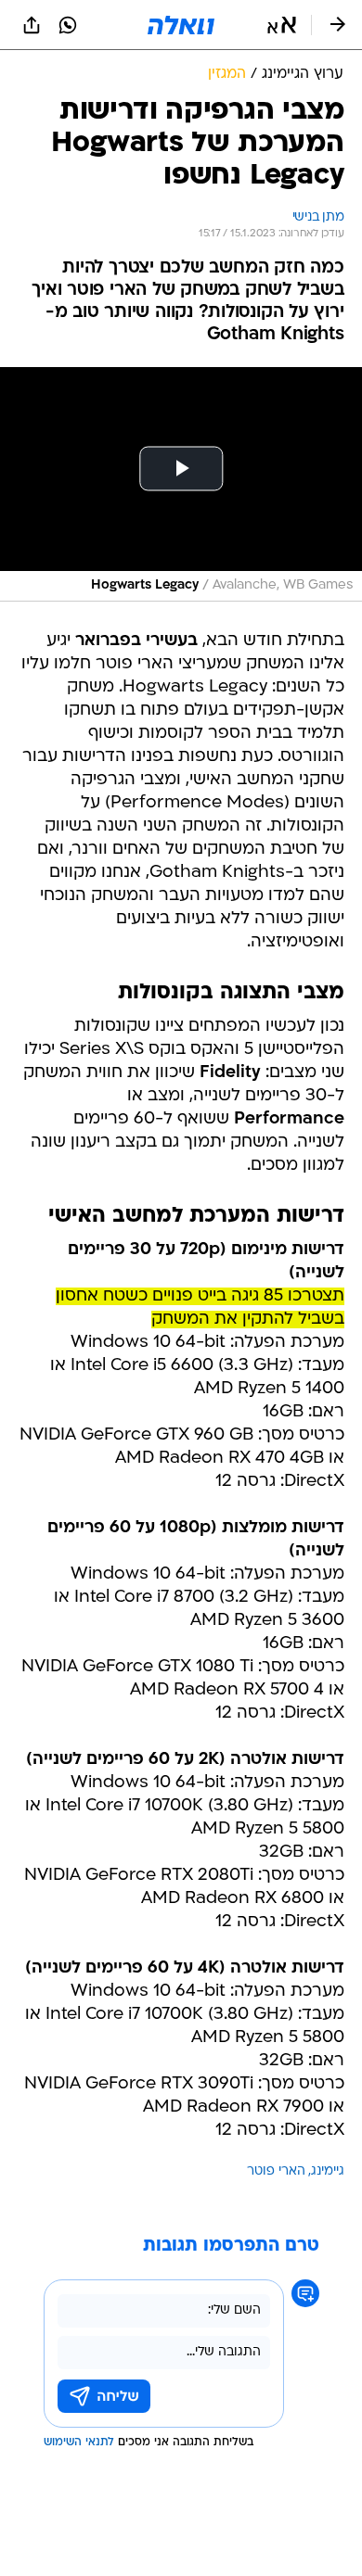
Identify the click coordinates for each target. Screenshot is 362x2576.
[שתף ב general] (32, 25)
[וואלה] (181, 25)
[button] (282, 25)
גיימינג (328, 2171)
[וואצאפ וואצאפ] (68, 25)
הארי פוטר (276, 2171)
